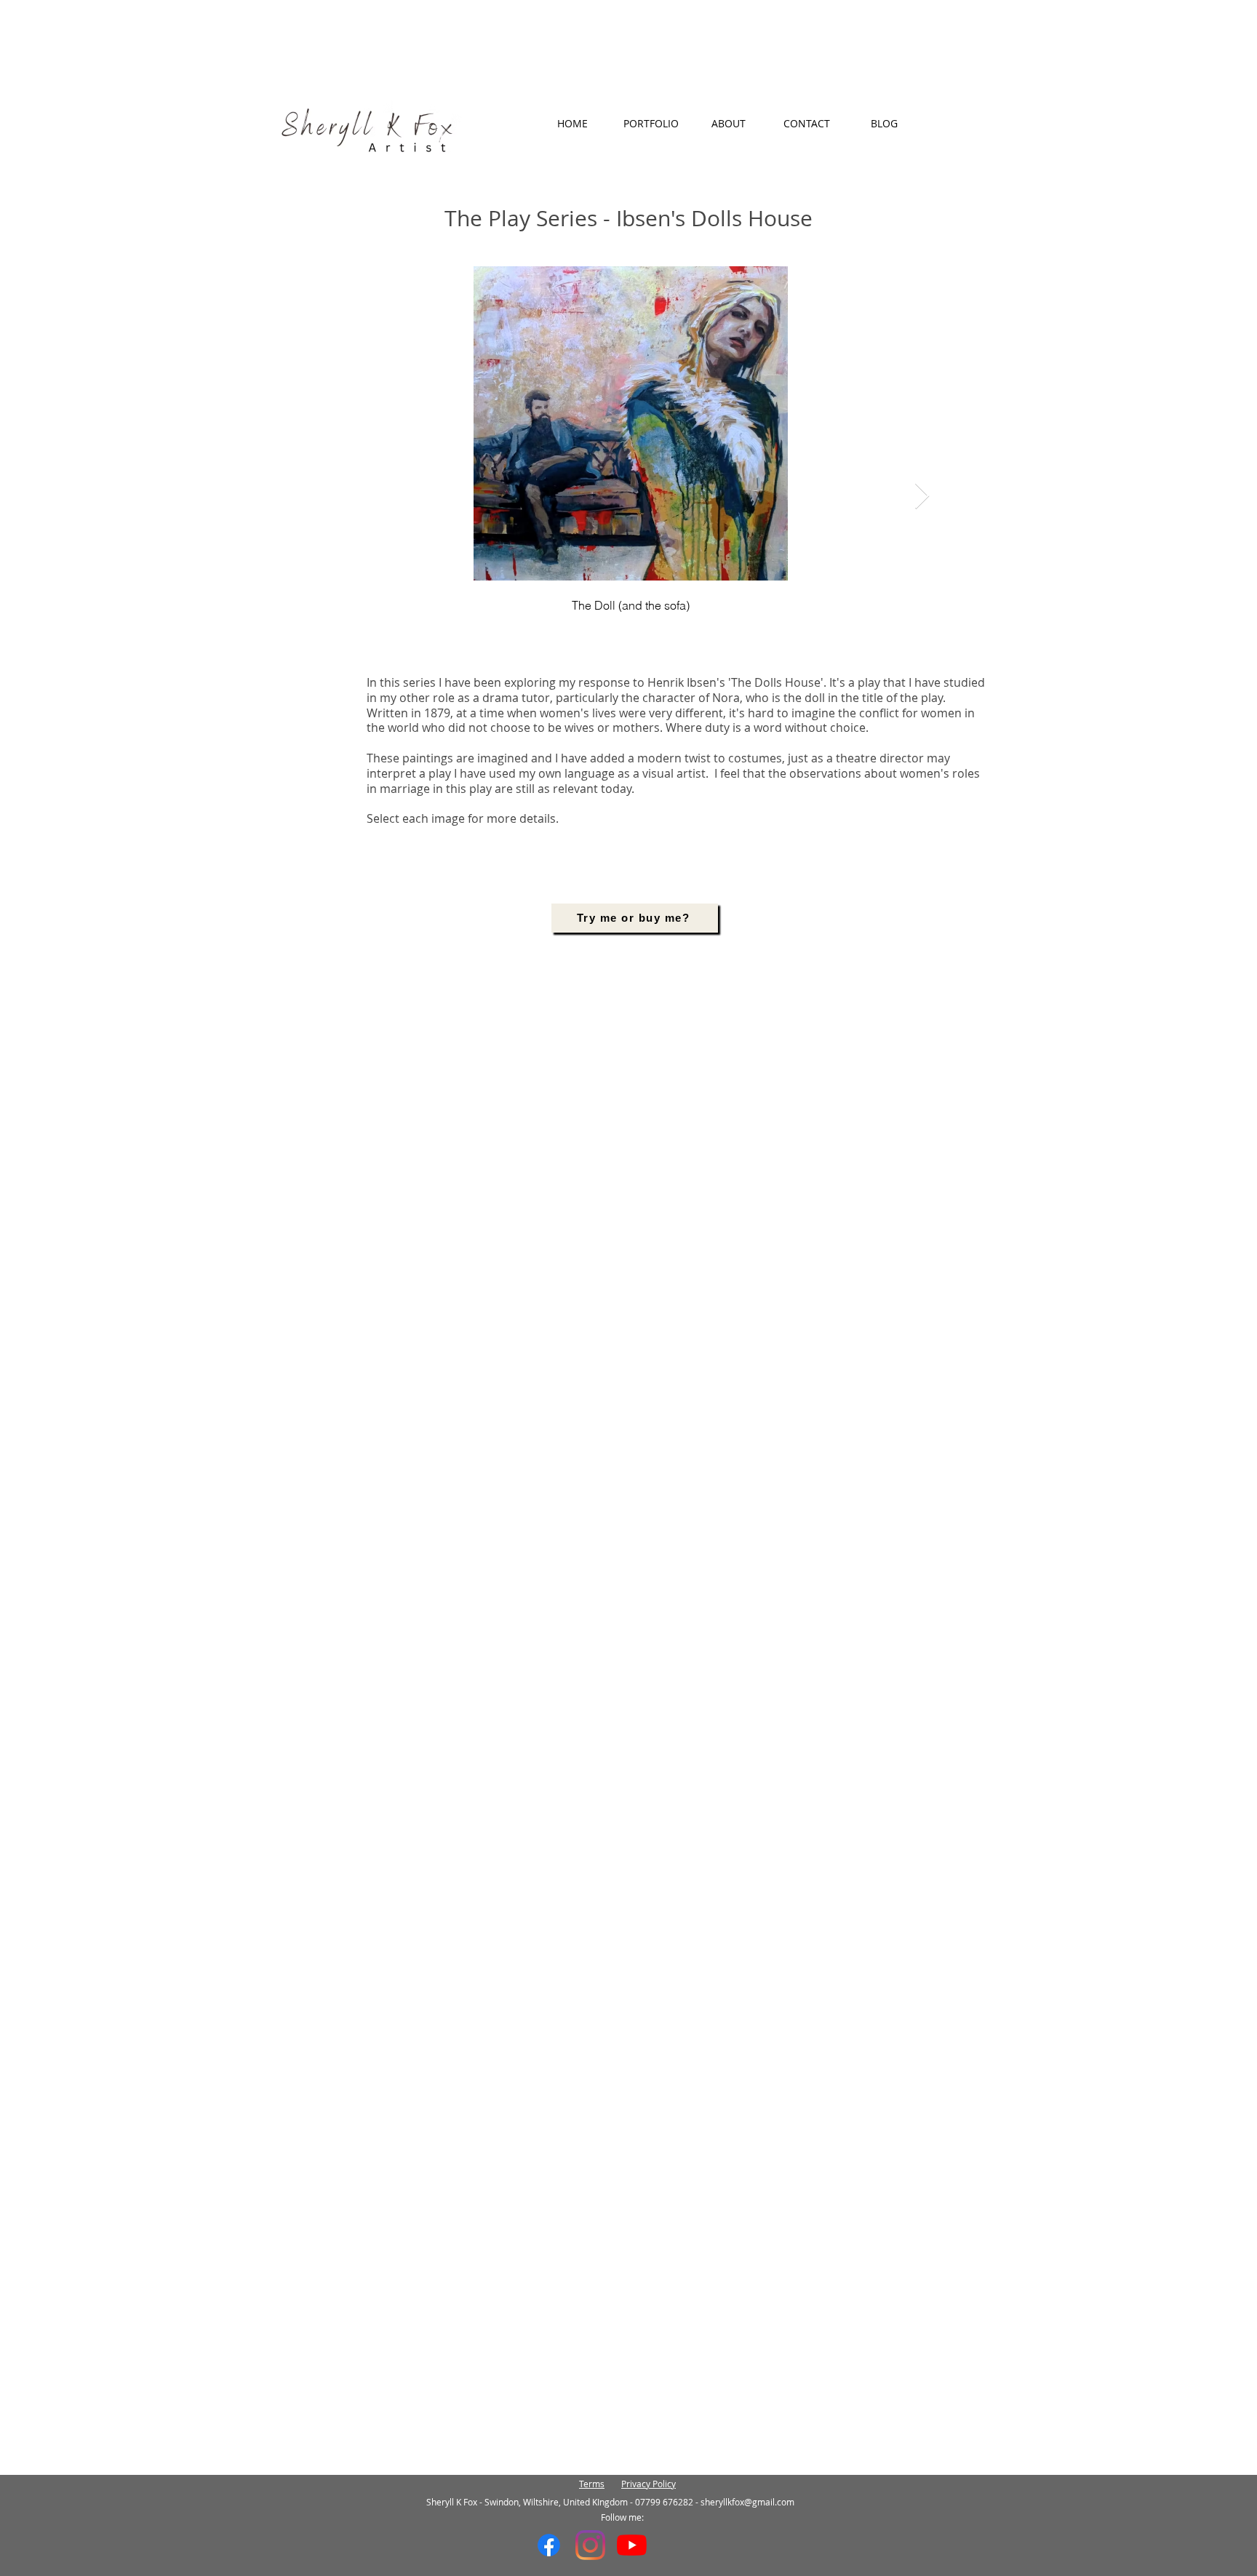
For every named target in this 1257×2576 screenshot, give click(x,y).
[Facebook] (549, 2545)
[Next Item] (922, 497)
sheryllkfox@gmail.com (747, 2502)
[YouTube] (632, 2545)
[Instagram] (590, 2545)
